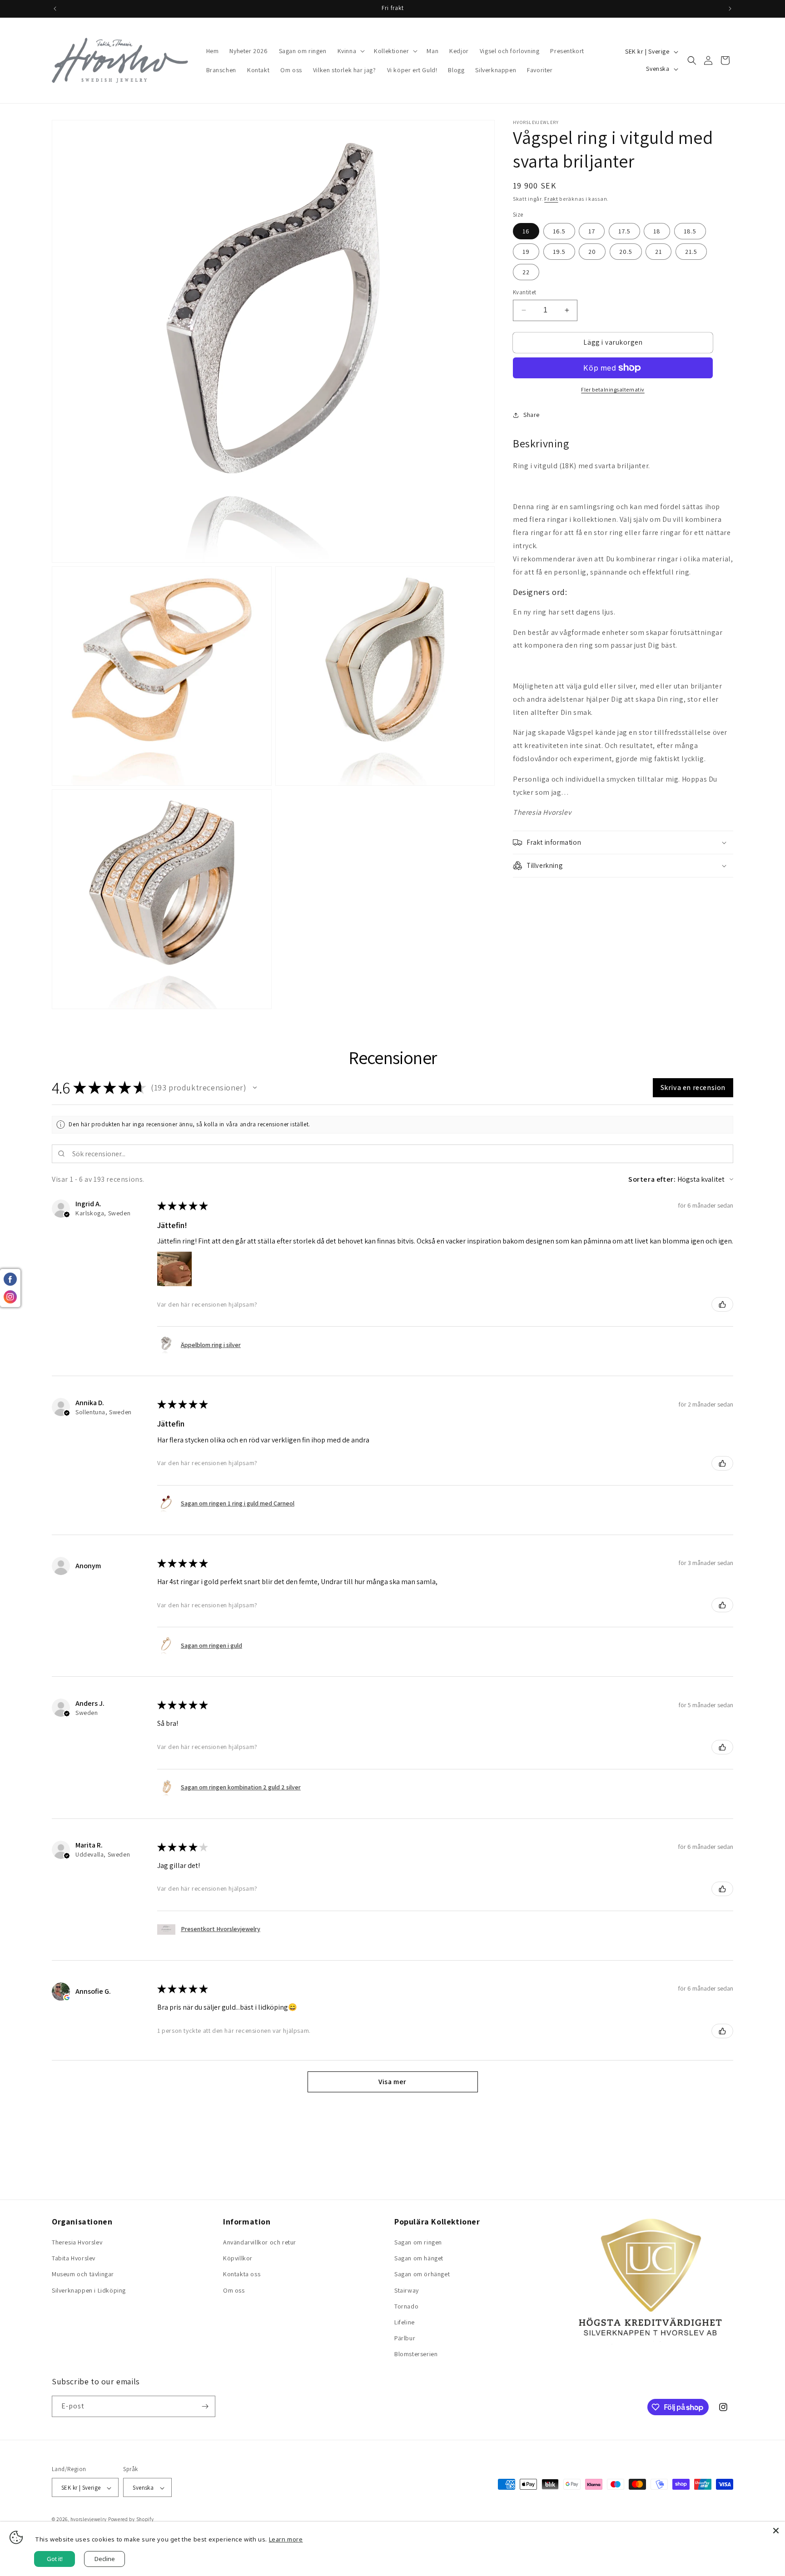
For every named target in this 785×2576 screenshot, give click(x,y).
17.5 (624, 231)
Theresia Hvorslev (77, 2242)
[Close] (776, 2531)
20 (592, 252)
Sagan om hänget (419, 2258)
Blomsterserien (416, 2354)
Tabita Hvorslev (74, 2258)
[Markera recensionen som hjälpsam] (722, 1304)
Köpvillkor (238, 2258)
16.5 (559, 231)
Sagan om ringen (418, 2242)
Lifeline (405, 2322)
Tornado (406, 2306)
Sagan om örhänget (422, 2274)
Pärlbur (405, 2338)
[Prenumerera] (205, 2406)
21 (658, 252)
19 (526, 252)
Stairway (407, 2290)
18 (657, 231)
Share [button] (532, 415)
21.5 (691, 252)
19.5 (559, 252)
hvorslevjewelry (89, 2520)
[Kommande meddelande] (730, 9)
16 (526, 231)
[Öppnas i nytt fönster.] (67, 1997)
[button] (350, 51)
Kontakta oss (242, 2274)
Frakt (551, 199)
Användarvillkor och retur (260, 2242)
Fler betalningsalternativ (613, 389)
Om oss (234, 2290)
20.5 (626, 252)
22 (526, 272)
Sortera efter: (652, 1179)
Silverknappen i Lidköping (89, 2290)
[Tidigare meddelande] (55, 9)
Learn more (286, 2539)
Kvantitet (525, 292)
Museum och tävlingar (83, 2274)
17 (592, 231)
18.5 (690, 231)
